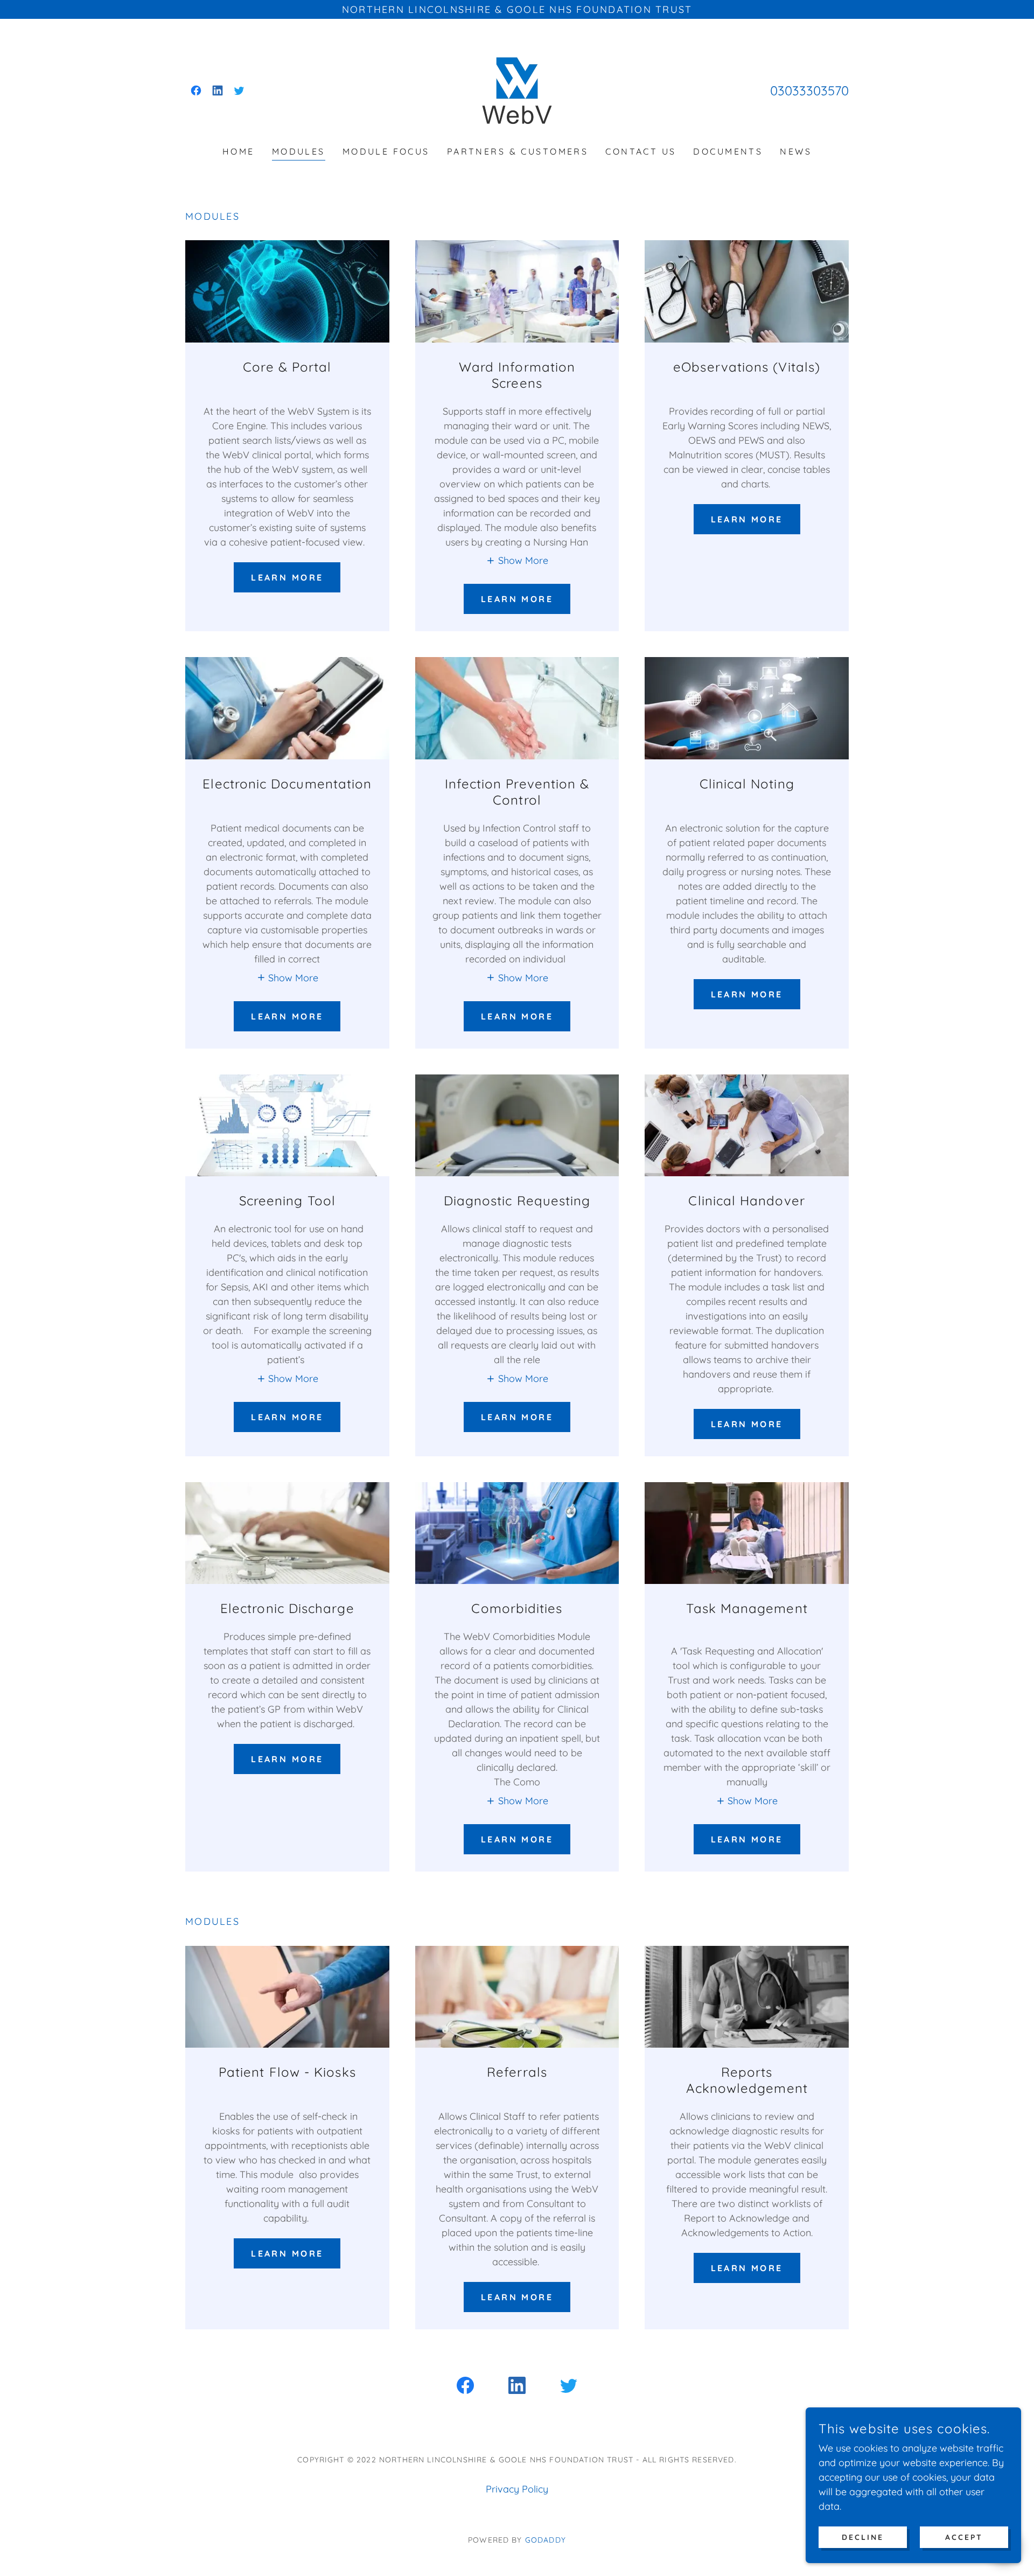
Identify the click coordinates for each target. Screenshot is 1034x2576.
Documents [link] (728, 151)
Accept (964, 2537)
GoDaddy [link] (546, 2540)
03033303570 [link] (809, 90)
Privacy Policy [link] (517, 2489)
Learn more (287, 577)
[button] (517, 560)
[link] (196, 90)
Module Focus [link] (386, 151)
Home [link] (239, 151)
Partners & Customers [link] (518, 151)
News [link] (796, 151)
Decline (863, 2537)
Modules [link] (299, 151)
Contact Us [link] (641, 151)
